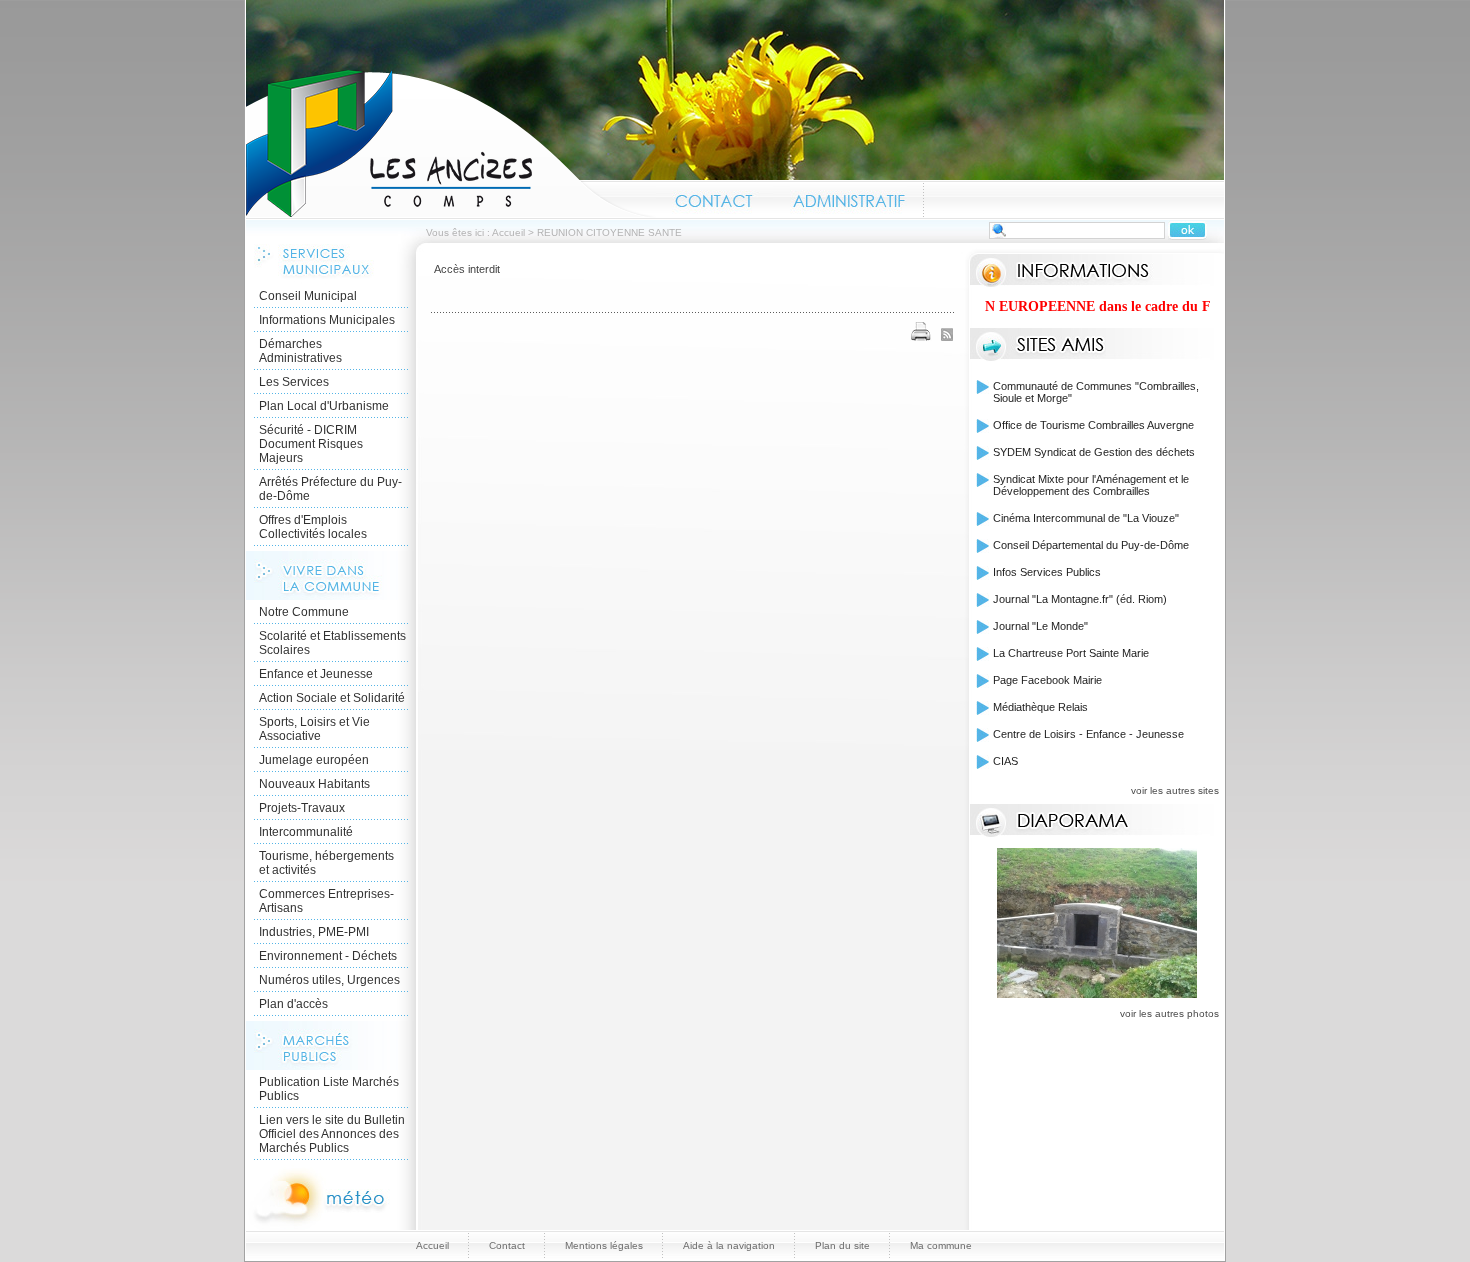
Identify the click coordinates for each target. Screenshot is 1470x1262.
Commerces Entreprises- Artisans (326, 901)
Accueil (451, 144)
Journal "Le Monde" (1040, 626)
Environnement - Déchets (328, 956)
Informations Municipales (327, 320)
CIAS (1005, 761)
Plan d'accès (293, 1004)
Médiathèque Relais (1040, 707)
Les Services (294, 382)
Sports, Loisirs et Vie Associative (314, 729)
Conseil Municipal (308, 296)
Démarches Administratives (300, 351)
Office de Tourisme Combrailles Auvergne (1093, 425)
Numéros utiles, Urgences (329, 980)
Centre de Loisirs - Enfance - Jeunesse (1088, 734)
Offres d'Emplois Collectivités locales (313, 527)
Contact (714, 198)
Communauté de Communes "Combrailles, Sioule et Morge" (1096, 392)
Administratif (848, 198)
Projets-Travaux (302, 808)
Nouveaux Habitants (314, 784)
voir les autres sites (1175, 790)
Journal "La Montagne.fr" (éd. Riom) (1080, 599)
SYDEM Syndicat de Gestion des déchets (1094, 452)
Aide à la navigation (729, 1245)
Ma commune (941, 1245)
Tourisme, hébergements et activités (326, 863)
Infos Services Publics (1047, 572)
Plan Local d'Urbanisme (324, 406)
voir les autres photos (1169, 1013)
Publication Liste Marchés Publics (329, 1089)
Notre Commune (304, 612)
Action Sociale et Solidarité (332, 698)
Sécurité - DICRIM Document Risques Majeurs (311, 444)
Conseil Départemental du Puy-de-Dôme (1091, 545)
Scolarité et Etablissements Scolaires (332, 643)
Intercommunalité (306, 832)
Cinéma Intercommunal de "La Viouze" (1086, 518)
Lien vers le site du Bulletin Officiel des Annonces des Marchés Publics (332, 1134)
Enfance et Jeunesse (316, 674)
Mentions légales (604, 1245)
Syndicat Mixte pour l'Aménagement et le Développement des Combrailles (1091, 485)
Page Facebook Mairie (1047, 680)
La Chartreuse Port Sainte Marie (1071, 653)
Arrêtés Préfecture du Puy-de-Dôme (330, 489)
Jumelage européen (314, 760)
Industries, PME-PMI (314, 932)
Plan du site (842, 1245)
